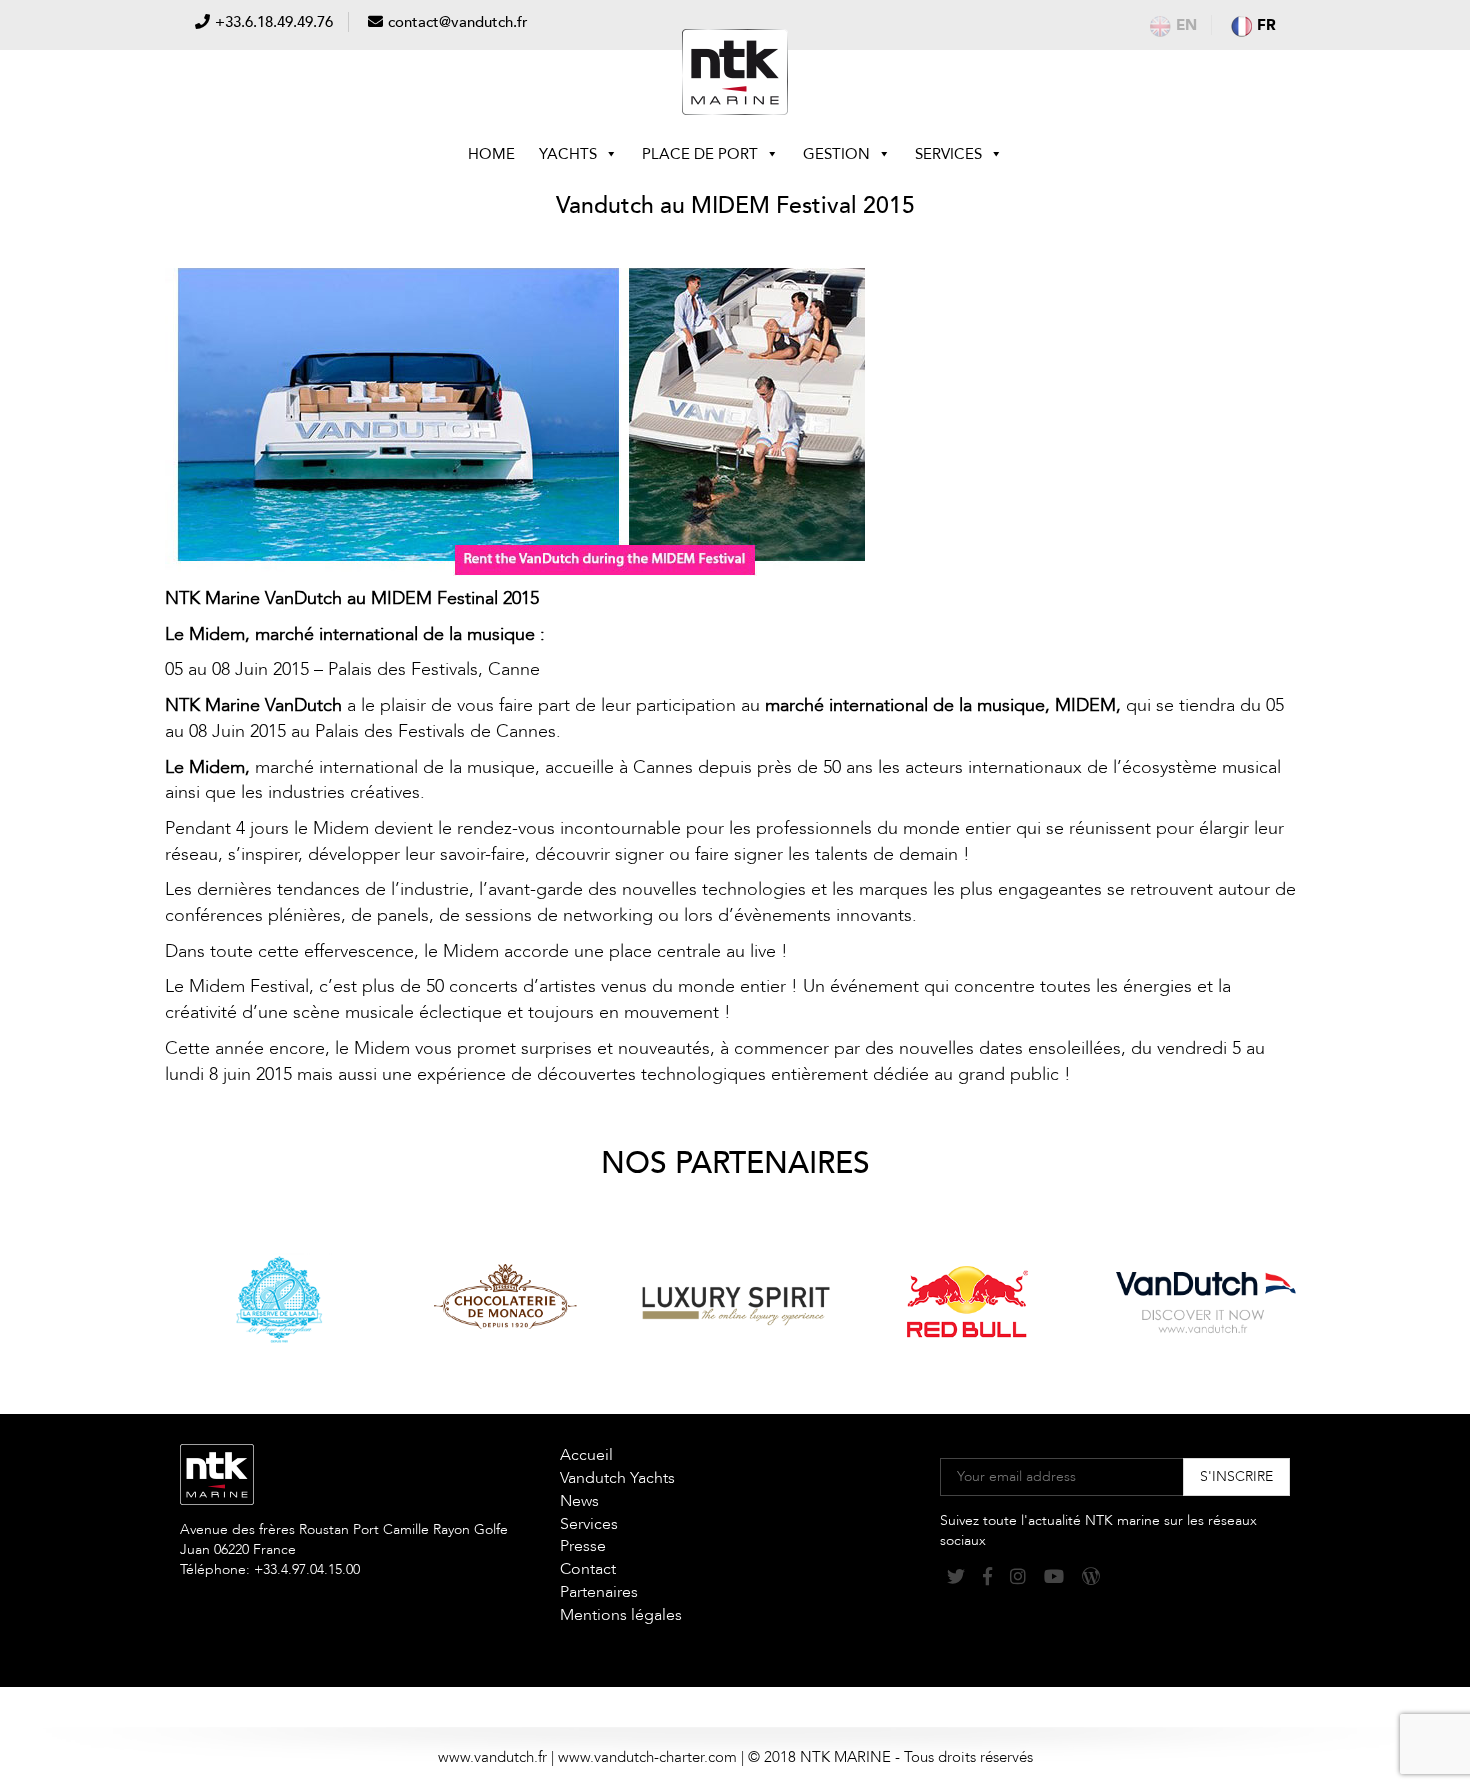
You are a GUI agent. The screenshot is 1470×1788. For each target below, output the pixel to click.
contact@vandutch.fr (458, 22)
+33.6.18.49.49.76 (274, 22)
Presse (583, 1546)
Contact (588, 1569)
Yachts (568, 154)
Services (948, 154)
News (579, 1501)
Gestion (836, 154)
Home (491, 154)
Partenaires (599, 1592)
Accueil (586, 1455)
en (1186, 25)
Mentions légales (621, 1615)
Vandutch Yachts (617, 1478)
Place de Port (700, 154)
